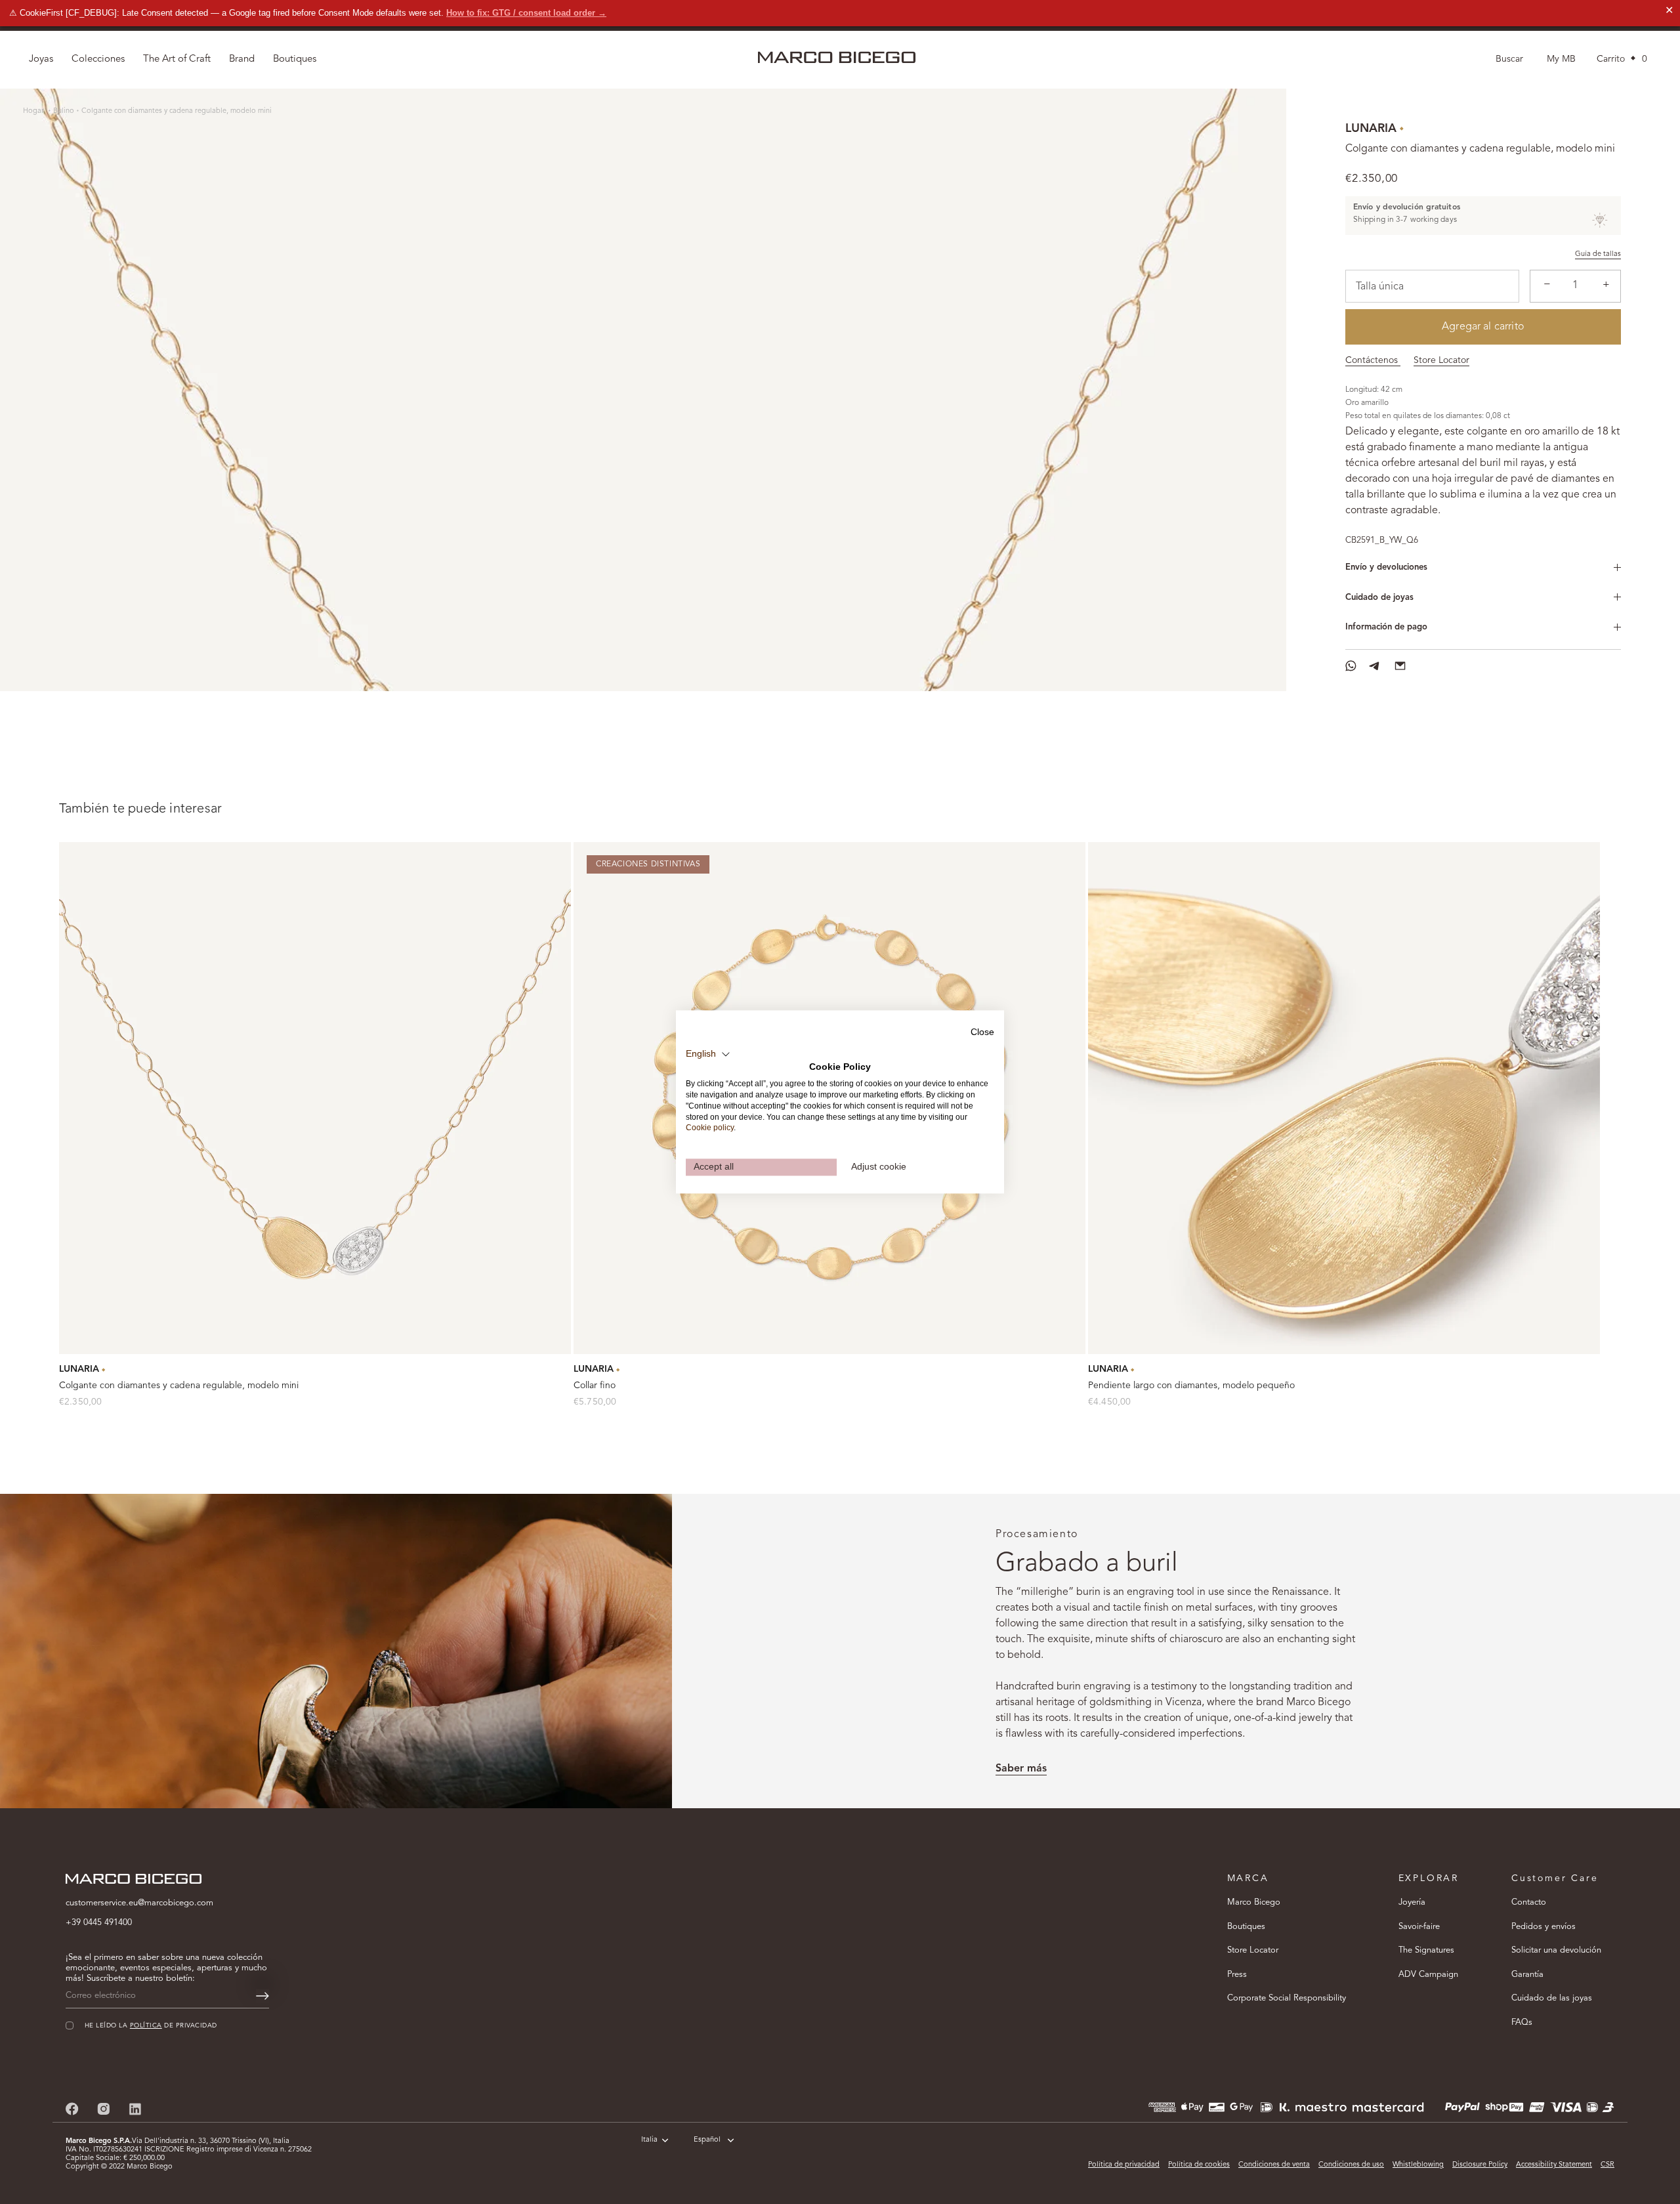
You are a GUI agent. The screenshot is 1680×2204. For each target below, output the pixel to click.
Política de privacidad (1124, 2165)
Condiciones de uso (1351, 2165)
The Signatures (1426, 1950)
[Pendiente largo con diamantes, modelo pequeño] (1344, 1098)
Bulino (64, 111)
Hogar (34, 111)
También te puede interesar (140, 809)
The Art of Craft (177, 59)
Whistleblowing (1418, 2165)
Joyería (1412, 1902)
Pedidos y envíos (1543, 1927)
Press (1237, 1975)
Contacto (1529, 1902)
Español (707, 2140)
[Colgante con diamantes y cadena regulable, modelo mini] (315, 1098)
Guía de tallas (1598, 254)
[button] (708, 1054)
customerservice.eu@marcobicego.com (139, 1903)
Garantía (1527, 1975)
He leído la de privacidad (151, 2026)
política (146, 2026)
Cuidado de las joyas (1552, 1998)
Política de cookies (1199, 2165)
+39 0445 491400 (99, 1923)
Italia (649, 2140)
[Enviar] (262, 1996)
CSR (1607, 2165)
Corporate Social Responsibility (1287, 1998)
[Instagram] (104, 2109)
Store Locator (1441, 360)
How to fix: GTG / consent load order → (526, 13)
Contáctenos (1373, 360)
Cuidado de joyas (1379, 598)
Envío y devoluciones (1386, 567)
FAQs (1522, 2023)
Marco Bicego (1254, 1902)
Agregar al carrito (1483, 327)
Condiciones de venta (1274, 2165)
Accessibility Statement (1554, 2165)
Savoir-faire (1419, 1927)
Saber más (1021, 1769)
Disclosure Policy (1480, 2165)
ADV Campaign (1428, 1975)
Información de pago (1386, 627)
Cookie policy (710, 1128)
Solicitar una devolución (1556, 1950)
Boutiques (1246, 1927)
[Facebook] (72, 2109)
